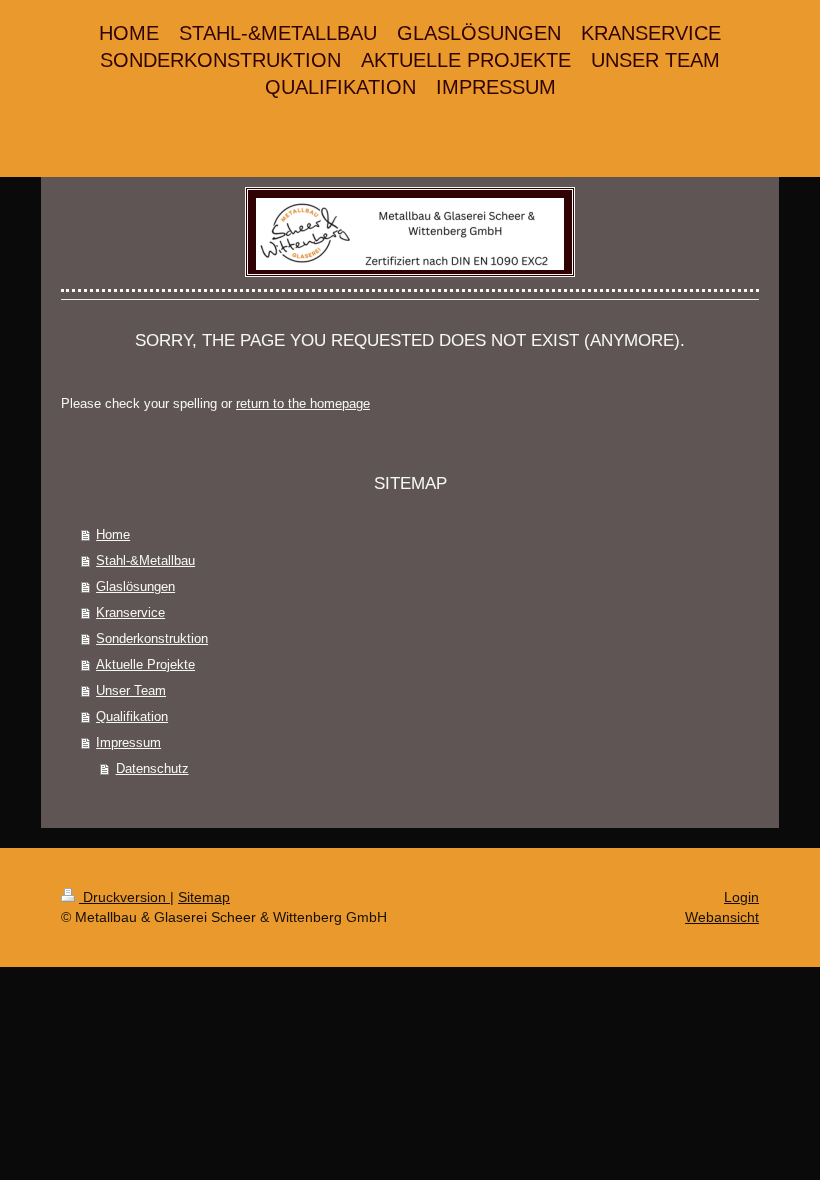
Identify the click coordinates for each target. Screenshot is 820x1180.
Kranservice (130, 612)
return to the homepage (303, 403)
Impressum (128, 742)
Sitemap (204, 897)
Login (741, 897)
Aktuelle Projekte (145, 664)
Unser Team (131, 690)
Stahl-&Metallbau (145, 560)
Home (113, 534)
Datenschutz (152, 768)
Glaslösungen (135, 586)
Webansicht (722, 917)
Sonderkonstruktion (152, 638)
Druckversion (124, 897)
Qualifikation (132, 716)
